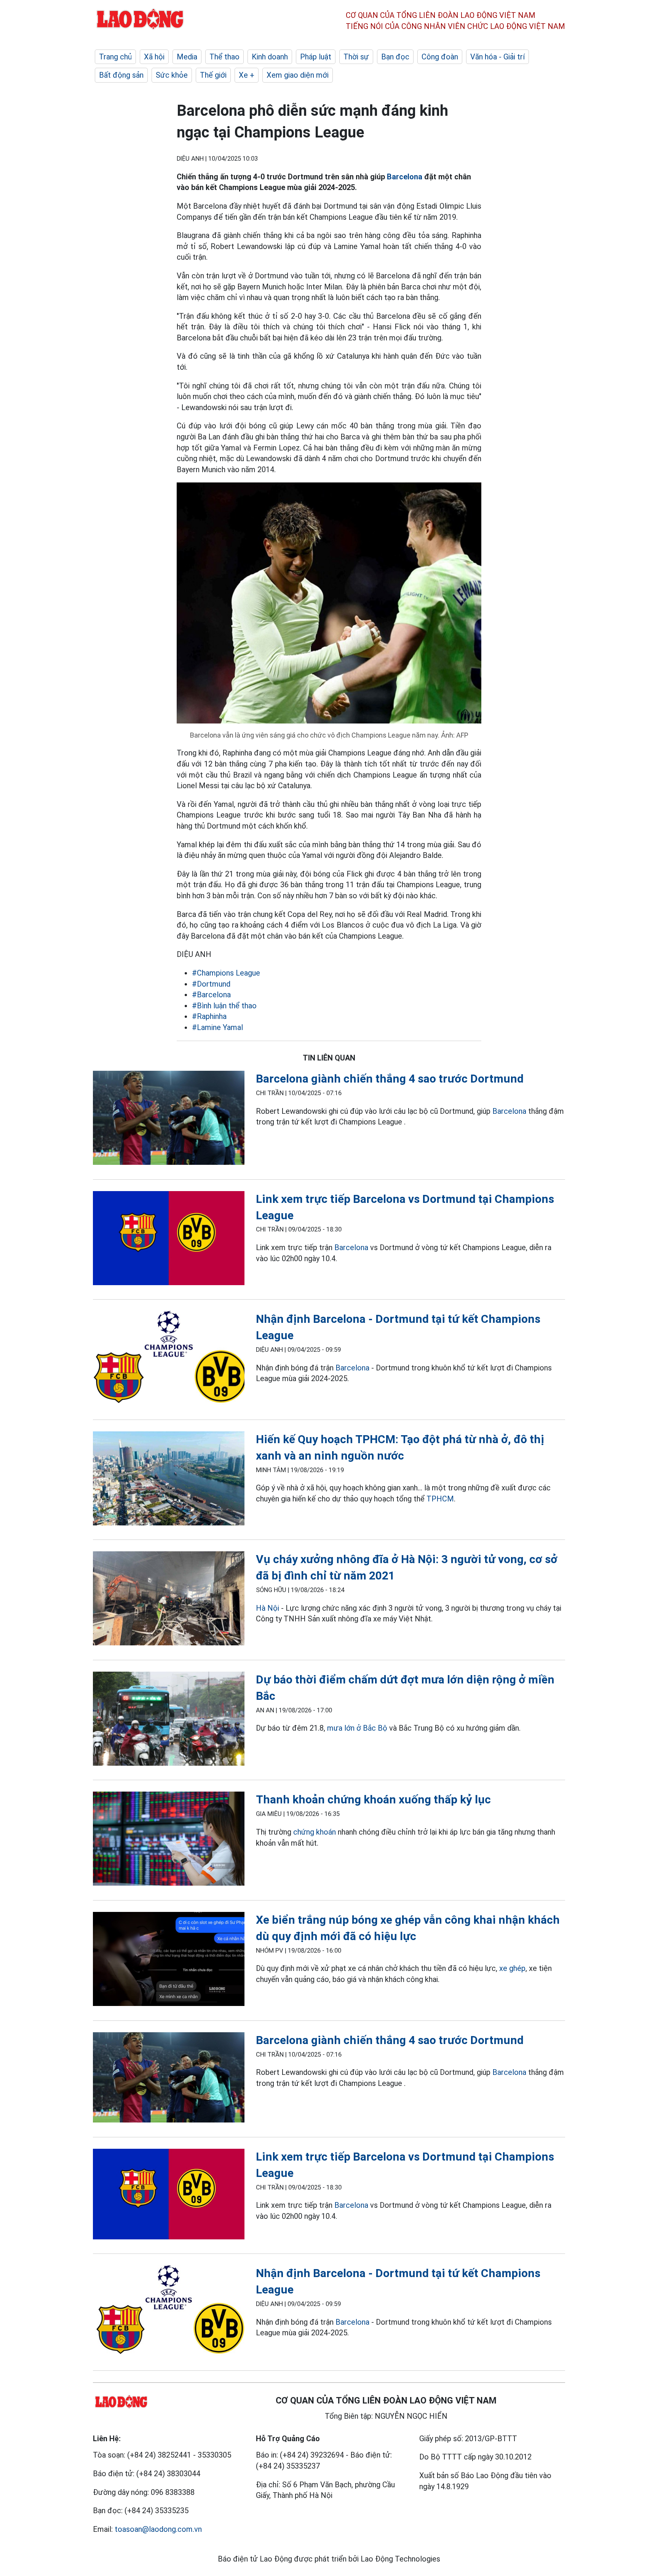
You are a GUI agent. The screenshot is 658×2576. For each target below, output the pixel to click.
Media (187, 57)
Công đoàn (440, 57)
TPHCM (440, 1499)
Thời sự (356, 57)
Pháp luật (316, 57)
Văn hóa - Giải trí (497, 57)
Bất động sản (121, 75)
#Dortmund (211, 984)
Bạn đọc (395, 57)
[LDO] (169, 1119)
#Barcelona (211, 995)
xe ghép (512, 1968)
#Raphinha (209, 1016)
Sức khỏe (172, 75)
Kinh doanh (270, 57)
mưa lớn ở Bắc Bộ (357, 1728)
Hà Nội (268, 1608)
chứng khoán (315, 1832)
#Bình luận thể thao (224, 1006)
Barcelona (405, 177)
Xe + (247, 75)
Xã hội (154, 57)
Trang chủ (115, 57)
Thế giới (213, 75)
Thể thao (224, 57)
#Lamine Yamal (217, 1027)
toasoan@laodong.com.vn (158, 2529)
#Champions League (226, 973)
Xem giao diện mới (298, 75)
